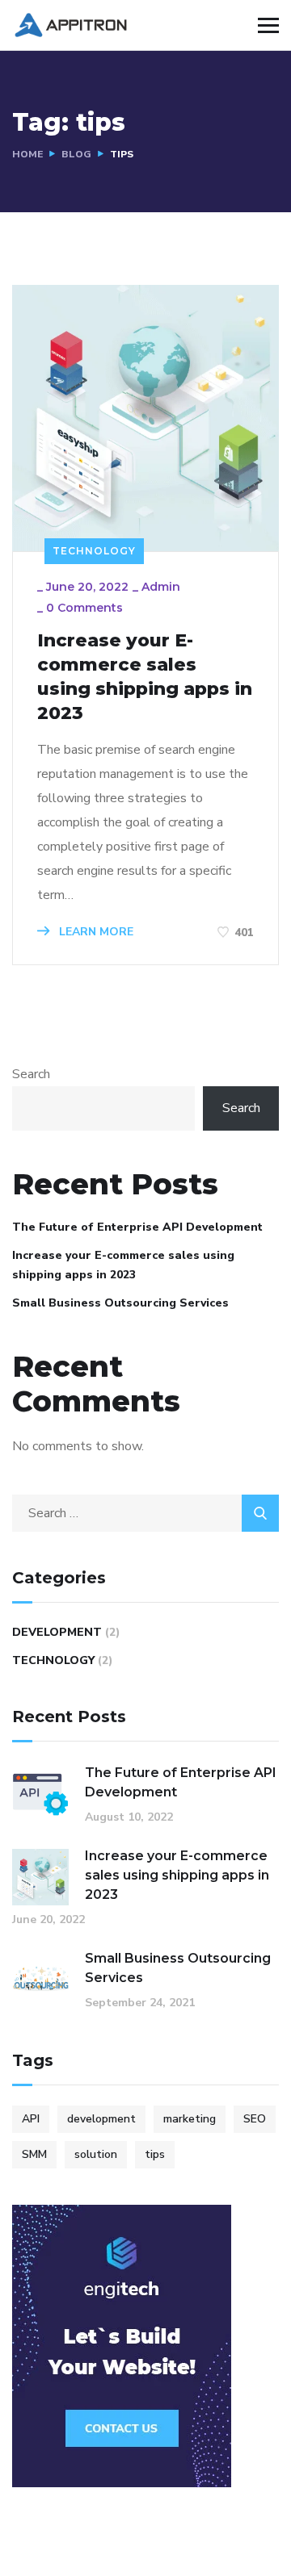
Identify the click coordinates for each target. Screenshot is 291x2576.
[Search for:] (145, 1513)
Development (57, 1632)
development (101, 2119)
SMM (34, 2154)
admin (161, 587)
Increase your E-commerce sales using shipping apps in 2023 (145, 677)
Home (27, 154)
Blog (76, 154)
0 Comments (84, 608)
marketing (190, 2119)
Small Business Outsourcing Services (120, 1303)
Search (31, 1074)
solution (96, 2154)
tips (155, 2154)
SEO (255, 2119)
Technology (94, 551)
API (31, 2119)
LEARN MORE (95, 932)
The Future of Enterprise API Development (137, 1227)
